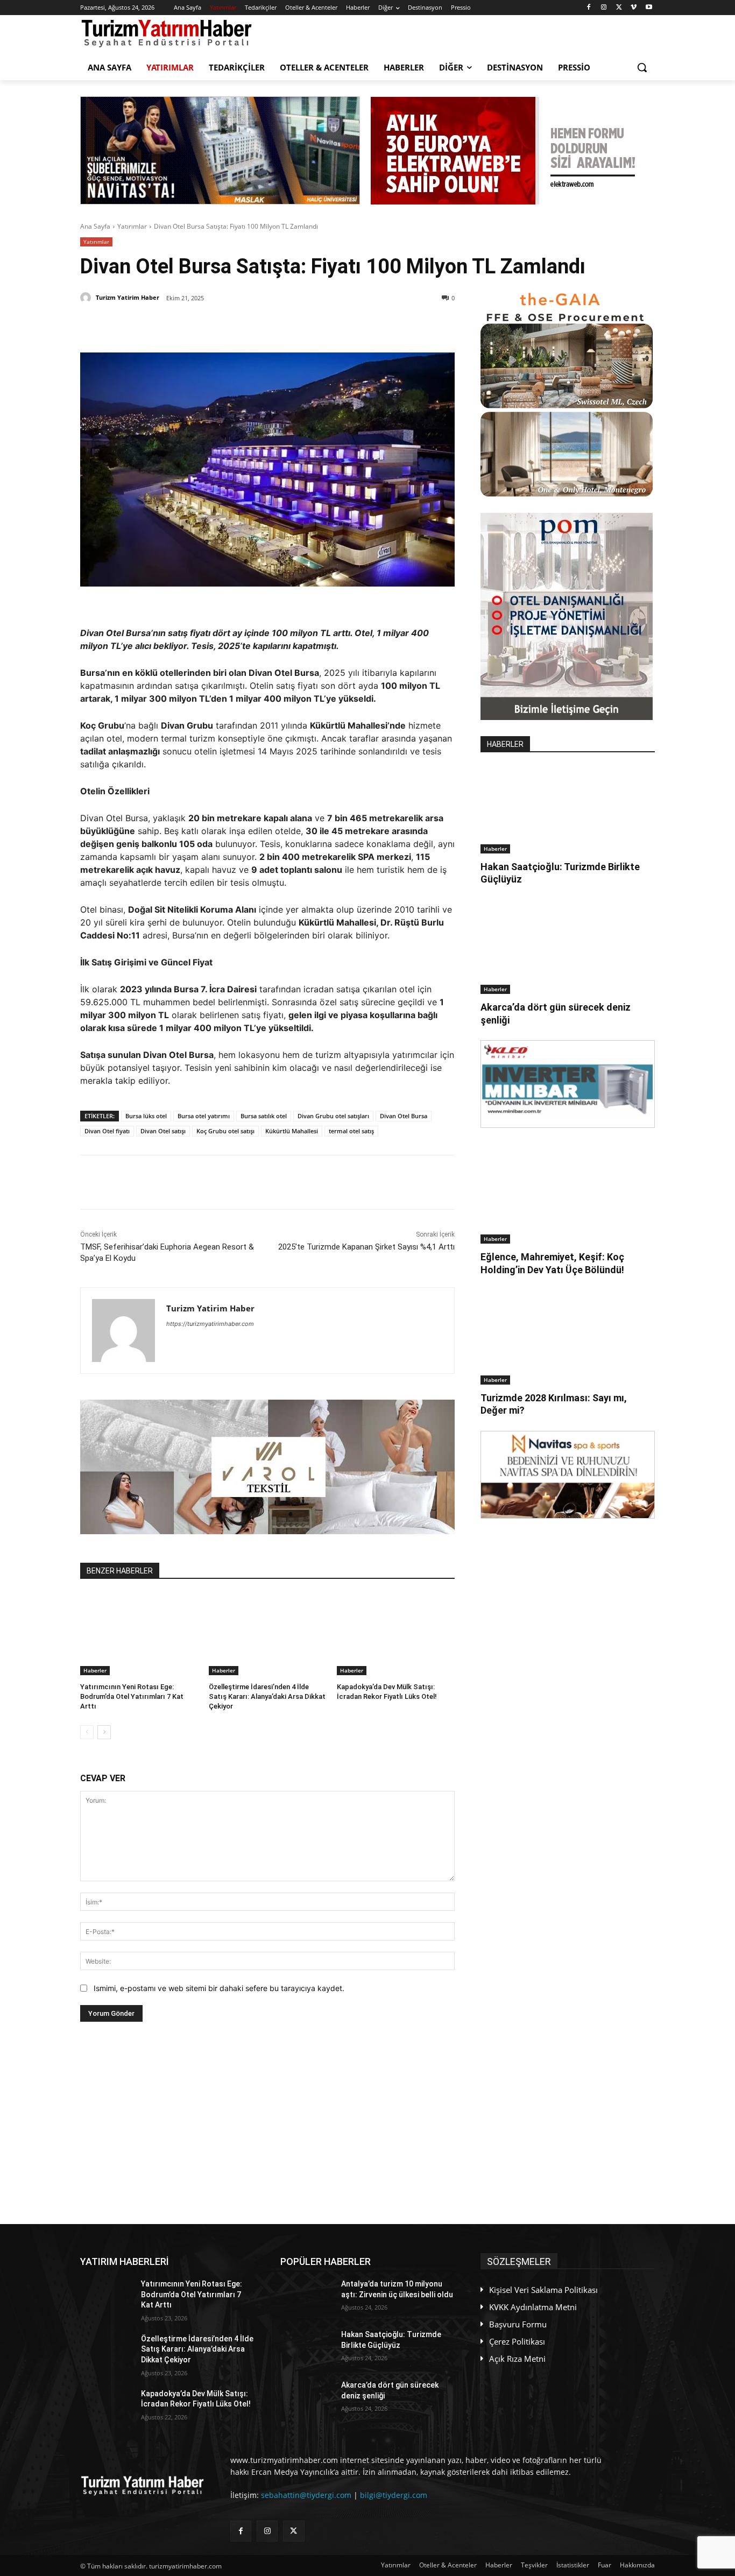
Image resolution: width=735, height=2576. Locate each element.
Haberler (95, 1670)
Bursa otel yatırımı (204, 1116)
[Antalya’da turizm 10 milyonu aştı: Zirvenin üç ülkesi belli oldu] (306, 2297)
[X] (619, 8)
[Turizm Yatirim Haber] (87, 298)
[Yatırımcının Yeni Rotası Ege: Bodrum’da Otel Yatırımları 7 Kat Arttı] (139, 1634)
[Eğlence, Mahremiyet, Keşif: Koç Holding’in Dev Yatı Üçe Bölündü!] (568, 1200)
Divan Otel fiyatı (107, 1131)
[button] (642, 67)
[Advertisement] (267, 2123)
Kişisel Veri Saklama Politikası (543, 2290)
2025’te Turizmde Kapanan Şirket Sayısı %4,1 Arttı (366, 1247)
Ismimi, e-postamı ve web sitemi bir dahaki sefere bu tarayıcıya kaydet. (219, 1988)
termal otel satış (351, 1131)
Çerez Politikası (517, 2341)
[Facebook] (589, 8)
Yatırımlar (132, 226)
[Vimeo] (634, 8)
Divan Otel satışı (163, 1131)
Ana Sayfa (95, 226)
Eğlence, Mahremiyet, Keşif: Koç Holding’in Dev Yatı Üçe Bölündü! (552, 1263)
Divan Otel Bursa (404, 1116)
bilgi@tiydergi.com (394, 2495)
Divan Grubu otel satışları (333, 1116)
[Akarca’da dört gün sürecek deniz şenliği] (568, 950)
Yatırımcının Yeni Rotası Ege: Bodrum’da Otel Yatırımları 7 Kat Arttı (132, 1696)
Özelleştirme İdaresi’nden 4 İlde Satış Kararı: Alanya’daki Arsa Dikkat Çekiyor (267, 1696)
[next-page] (104, 1732)
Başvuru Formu (518, 2324)
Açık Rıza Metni (517, 2359)
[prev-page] (87, 1732)
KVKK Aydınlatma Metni (533, 2307)
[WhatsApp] (230, 326)
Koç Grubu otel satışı (225, 1131)
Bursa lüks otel (146, 1116)
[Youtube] (649, 8)
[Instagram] (604, 8)
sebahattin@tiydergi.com (306, 2495)
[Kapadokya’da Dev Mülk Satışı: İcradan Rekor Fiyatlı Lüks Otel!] (396, 1634)
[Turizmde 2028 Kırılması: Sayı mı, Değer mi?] (568, 1341)
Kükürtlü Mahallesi (292, 1131)
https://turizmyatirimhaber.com (210, 1324)
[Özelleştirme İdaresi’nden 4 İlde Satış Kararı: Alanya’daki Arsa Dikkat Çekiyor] (268, 1634)
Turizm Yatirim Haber (128, 297)
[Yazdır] (280, 326)
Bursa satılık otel (264, 1116)
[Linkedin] (206, 326)
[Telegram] (255, 326)
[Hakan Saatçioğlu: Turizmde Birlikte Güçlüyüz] (568, 810)
